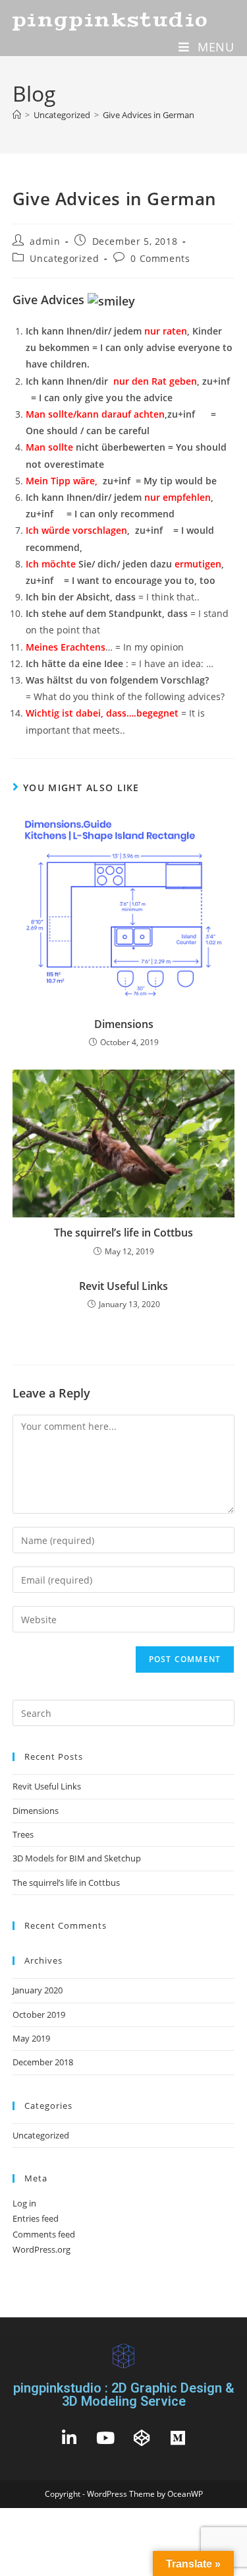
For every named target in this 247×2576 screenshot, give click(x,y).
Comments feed (44, 2234)
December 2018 (43, 2062)
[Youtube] (105, 2437)
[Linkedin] (69, 2437)
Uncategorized (64, 258)
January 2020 (38, 1990)
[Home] (17, 115)
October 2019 (39, 2014)
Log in (24, 2203)
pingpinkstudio (111, 20)
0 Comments (160, 258)
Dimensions (124, 1024)
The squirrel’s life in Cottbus (123, 1233)
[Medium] (178, 2437)
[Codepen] (142, 2437)
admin (45, 241)
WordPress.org (41, 2249)
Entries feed (36, 2218)
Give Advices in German (149, 115)
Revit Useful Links (123, 1286)
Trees (23, 1834)
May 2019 (31, 2038)
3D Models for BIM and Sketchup (77, 1858)
